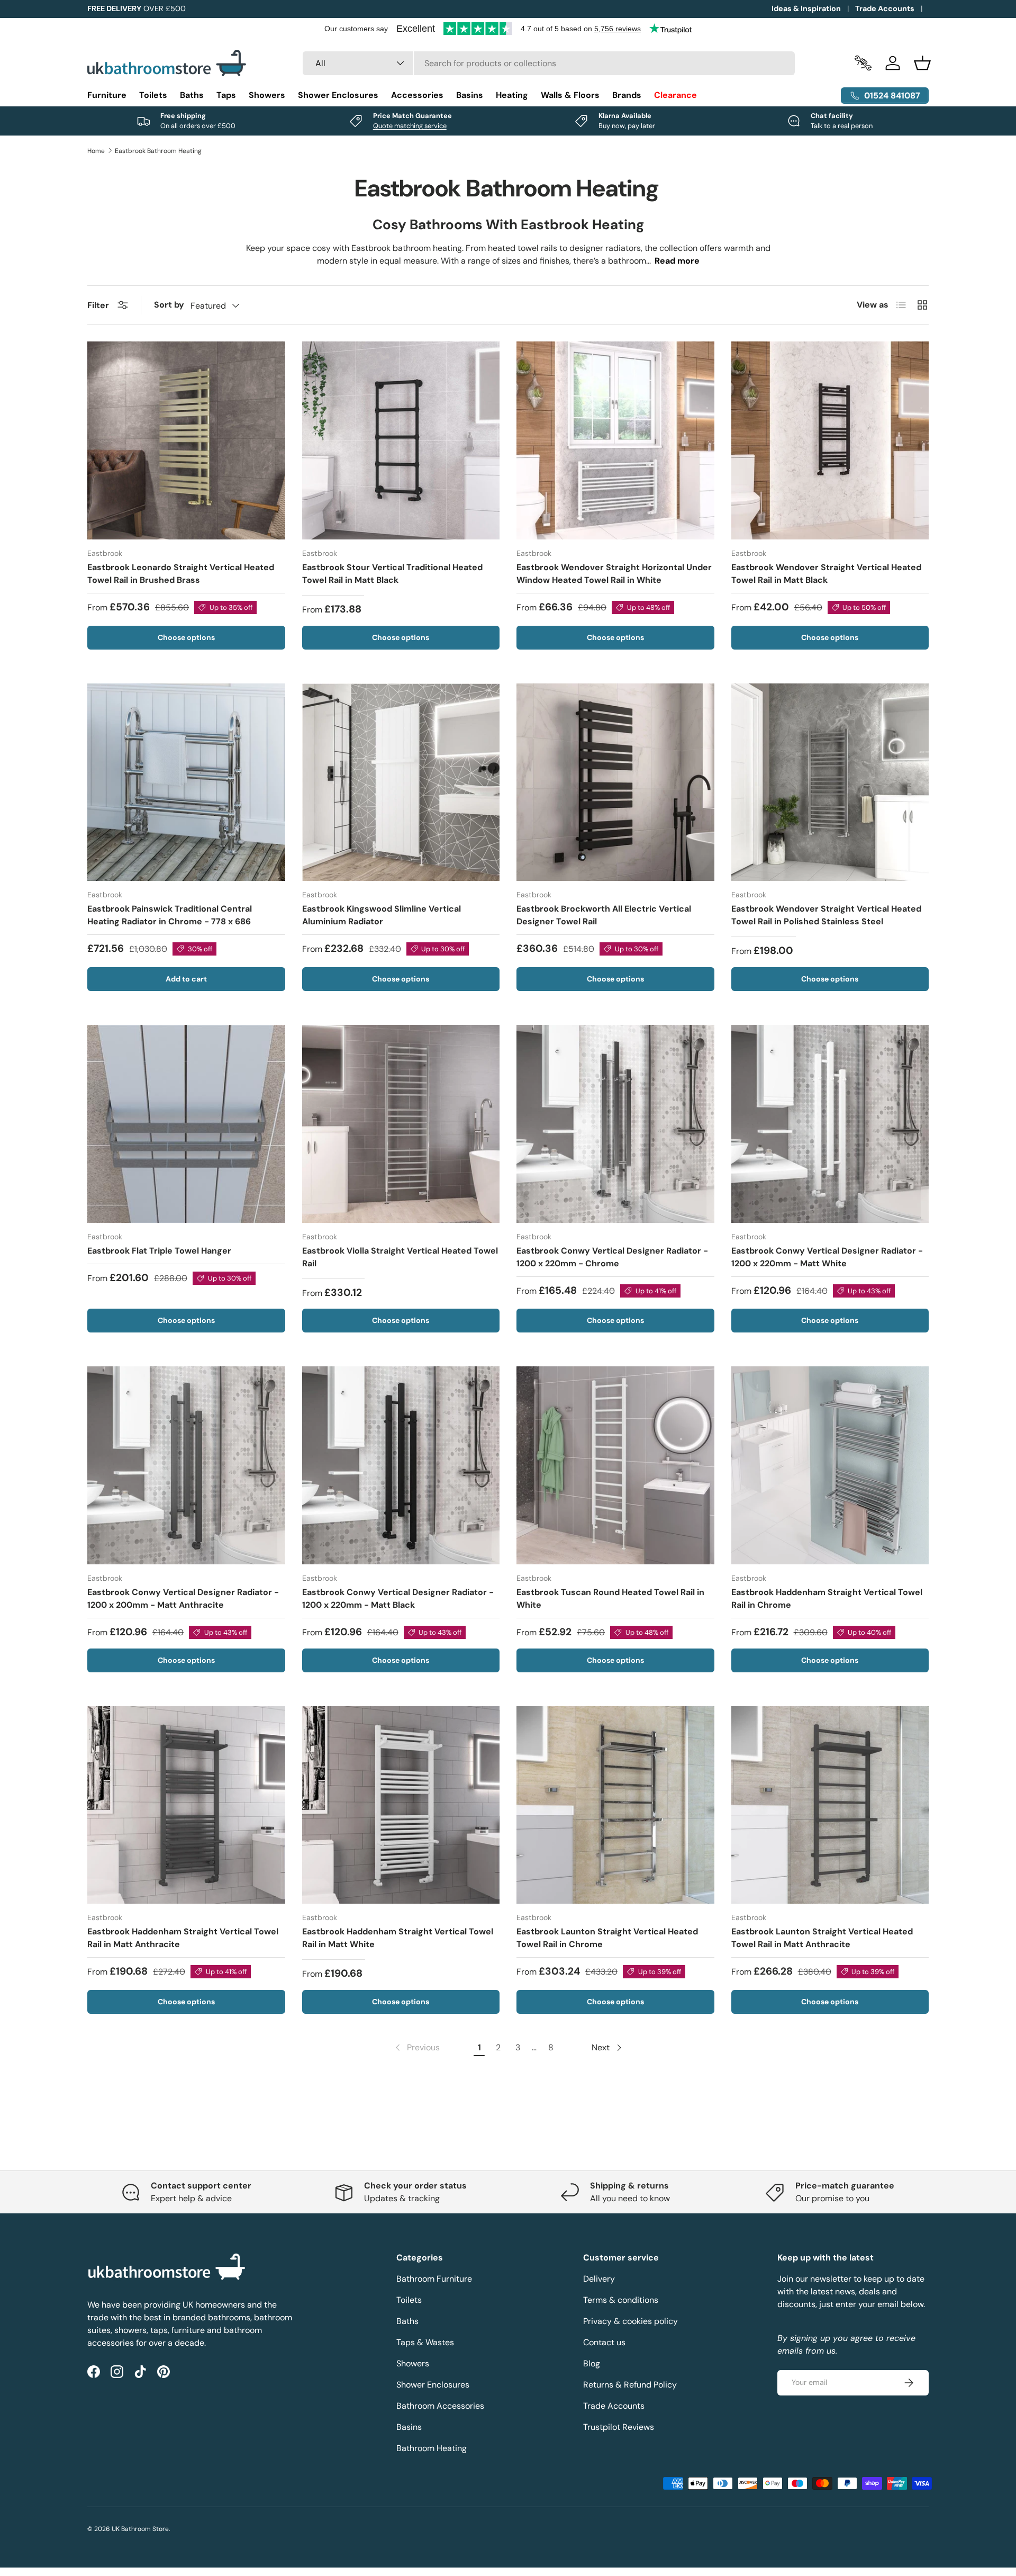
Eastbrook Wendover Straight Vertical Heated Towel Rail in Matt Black (826, 574)
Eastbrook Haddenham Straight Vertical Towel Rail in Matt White (398, 1938)
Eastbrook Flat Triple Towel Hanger (159, 1251)
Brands (627, 95)
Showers (267, 95)
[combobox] (549, 63)
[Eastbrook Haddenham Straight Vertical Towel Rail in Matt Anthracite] (186, 1805)
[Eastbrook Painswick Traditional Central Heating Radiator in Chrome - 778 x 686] (186, 782)
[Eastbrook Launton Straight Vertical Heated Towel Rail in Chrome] (615, 1805)
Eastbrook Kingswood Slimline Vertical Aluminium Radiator (382, 915)
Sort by (169, 305)
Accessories (417, 95)
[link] (416, 2048)
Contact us (604, 2342)
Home (96, 151)
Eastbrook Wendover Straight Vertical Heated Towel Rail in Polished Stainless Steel (826, 915)
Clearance (675, 95)
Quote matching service (410, 126)
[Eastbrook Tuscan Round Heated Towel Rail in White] (615, 1465)
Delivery (599, 2279)
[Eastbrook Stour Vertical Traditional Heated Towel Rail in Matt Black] (401, 440)
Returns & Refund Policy (630, 2385)
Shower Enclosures (338, 95)
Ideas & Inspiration (806, 8)
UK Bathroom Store (140, 2529)
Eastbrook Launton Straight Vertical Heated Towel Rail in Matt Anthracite (822, 1938)
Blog (592, 2363)
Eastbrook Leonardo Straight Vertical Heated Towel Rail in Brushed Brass (181, 574)
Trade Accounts (885, 8)
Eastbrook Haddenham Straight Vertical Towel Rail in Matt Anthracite (183, 1938)
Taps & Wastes (425, 2342)
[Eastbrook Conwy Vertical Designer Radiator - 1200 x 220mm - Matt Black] (401, 1465)
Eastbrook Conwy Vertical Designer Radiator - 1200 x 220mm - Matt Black (398, 1598)
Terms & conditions (621, 2300)
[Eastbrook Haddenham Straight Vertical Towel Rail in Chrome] (830, 1465)
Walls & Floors (570, 95)
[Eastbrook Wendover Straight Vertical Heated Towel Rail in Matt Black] (830, 440)
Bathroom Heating (432, 2448)
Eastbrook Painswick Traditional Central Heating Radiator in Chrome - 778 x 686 (170, 915)
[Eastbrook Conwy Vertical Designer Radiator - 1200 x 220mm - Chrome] (615, 1124)
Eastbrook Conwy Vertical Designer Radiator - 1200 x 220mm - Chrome (612, 1257)
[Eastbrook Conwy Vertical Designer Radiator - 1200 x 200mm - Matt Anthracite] (186, 1465)
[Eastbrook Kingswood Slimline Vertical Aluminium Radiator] (401, 782)
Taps (226, 95)
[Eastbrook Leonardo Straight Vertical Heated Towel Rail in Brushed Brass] (186, 440)
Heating (512, 95)
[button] (922, 63)
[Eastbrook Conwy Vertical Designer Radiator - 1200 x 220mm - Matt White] (830, 1124)
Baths (192, 95)
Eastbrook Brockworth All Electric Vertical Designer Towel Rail (604, 915)
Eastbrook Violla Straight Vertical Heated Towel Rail (400, 1257)
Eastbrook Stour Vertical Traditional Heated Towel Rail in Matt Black (392, 574)
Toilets (153, 95)
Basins (470, 95)
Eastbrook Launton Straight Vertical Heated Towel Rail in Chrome (607, 1938)
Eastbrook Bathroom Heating (158, 151)
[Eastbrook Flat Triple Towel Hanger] (186, 1124)
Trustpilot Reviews (619, 2427)
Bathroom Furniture (434, 2279)
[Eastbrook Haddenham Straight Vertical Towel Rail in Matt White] (401, 1805)
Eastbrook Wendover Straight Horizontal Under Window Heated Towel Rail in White (614, 574)
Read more (677, 261)
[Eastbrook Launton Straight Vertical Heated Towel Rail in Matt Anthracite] (830, 1805)
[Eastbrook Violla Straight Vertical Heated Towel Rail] (401, 1124)
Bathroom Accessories (440, 2406)
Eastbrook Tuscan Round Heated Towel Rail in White (610, 1598)
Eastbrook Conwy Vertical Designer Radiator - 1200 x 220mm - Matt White (827, 1257)
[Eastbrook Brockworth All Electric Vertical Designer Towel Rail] (615, 782)
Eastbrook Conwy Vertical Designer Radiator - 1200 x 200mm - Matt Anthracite (183, 1598)
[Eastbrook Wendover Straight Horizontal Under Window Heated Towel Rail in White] (615, 440)
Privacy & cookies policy (631, 2321)
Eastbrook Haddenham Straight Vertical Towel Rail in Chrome (827, 1598)
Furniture (107, 95)
